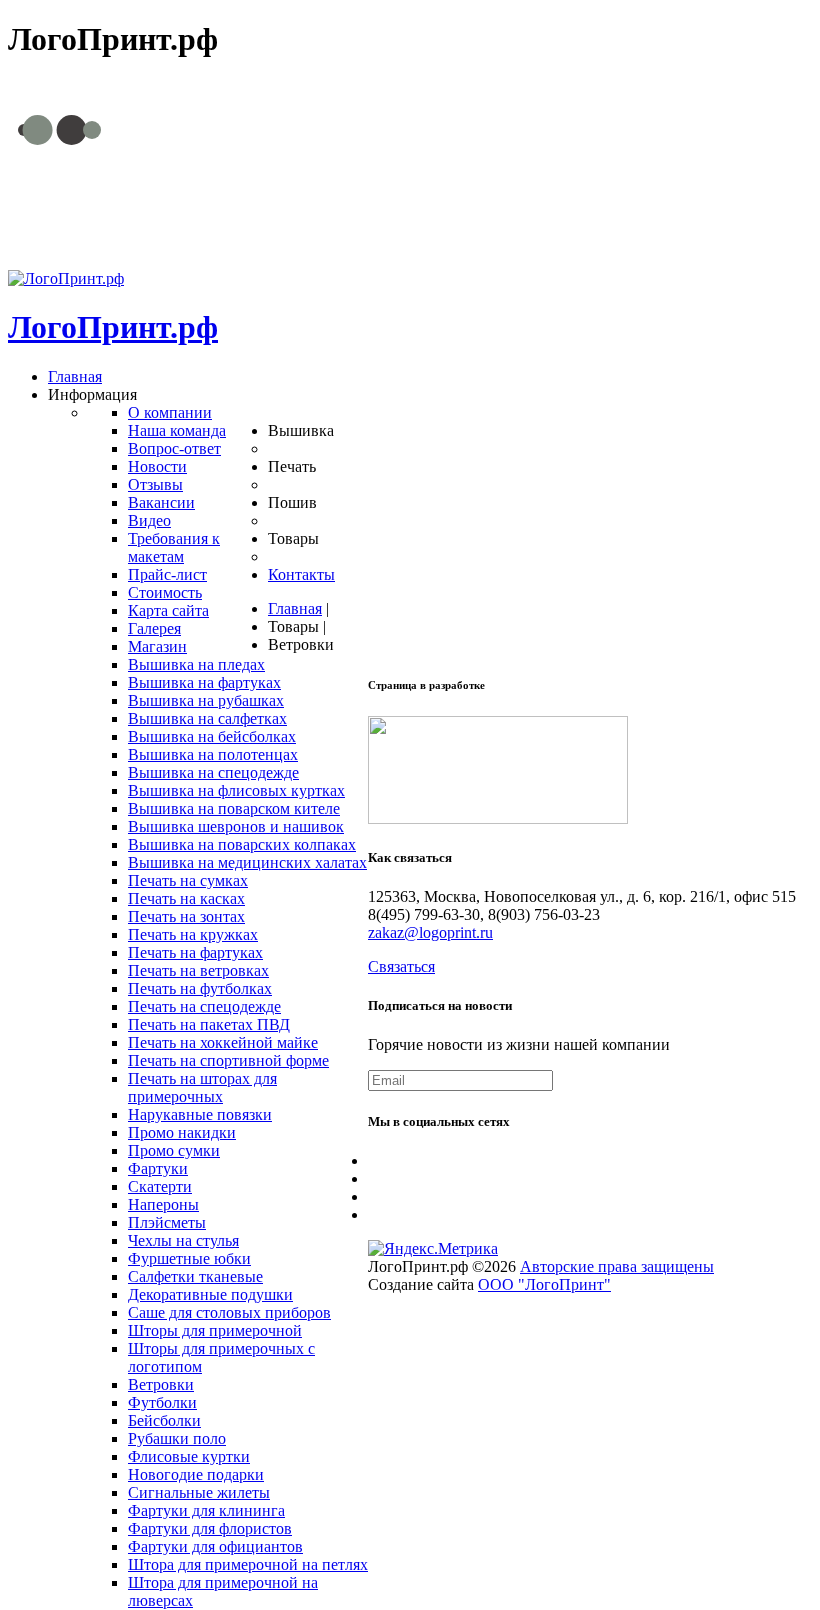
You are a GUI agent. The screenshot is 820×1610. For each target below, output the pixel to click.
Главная (295, 608)
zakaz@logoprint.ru (580, 213)
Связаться (401, 966)
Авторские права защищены (617, 1266)
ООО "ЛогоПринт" (544, 1284)
